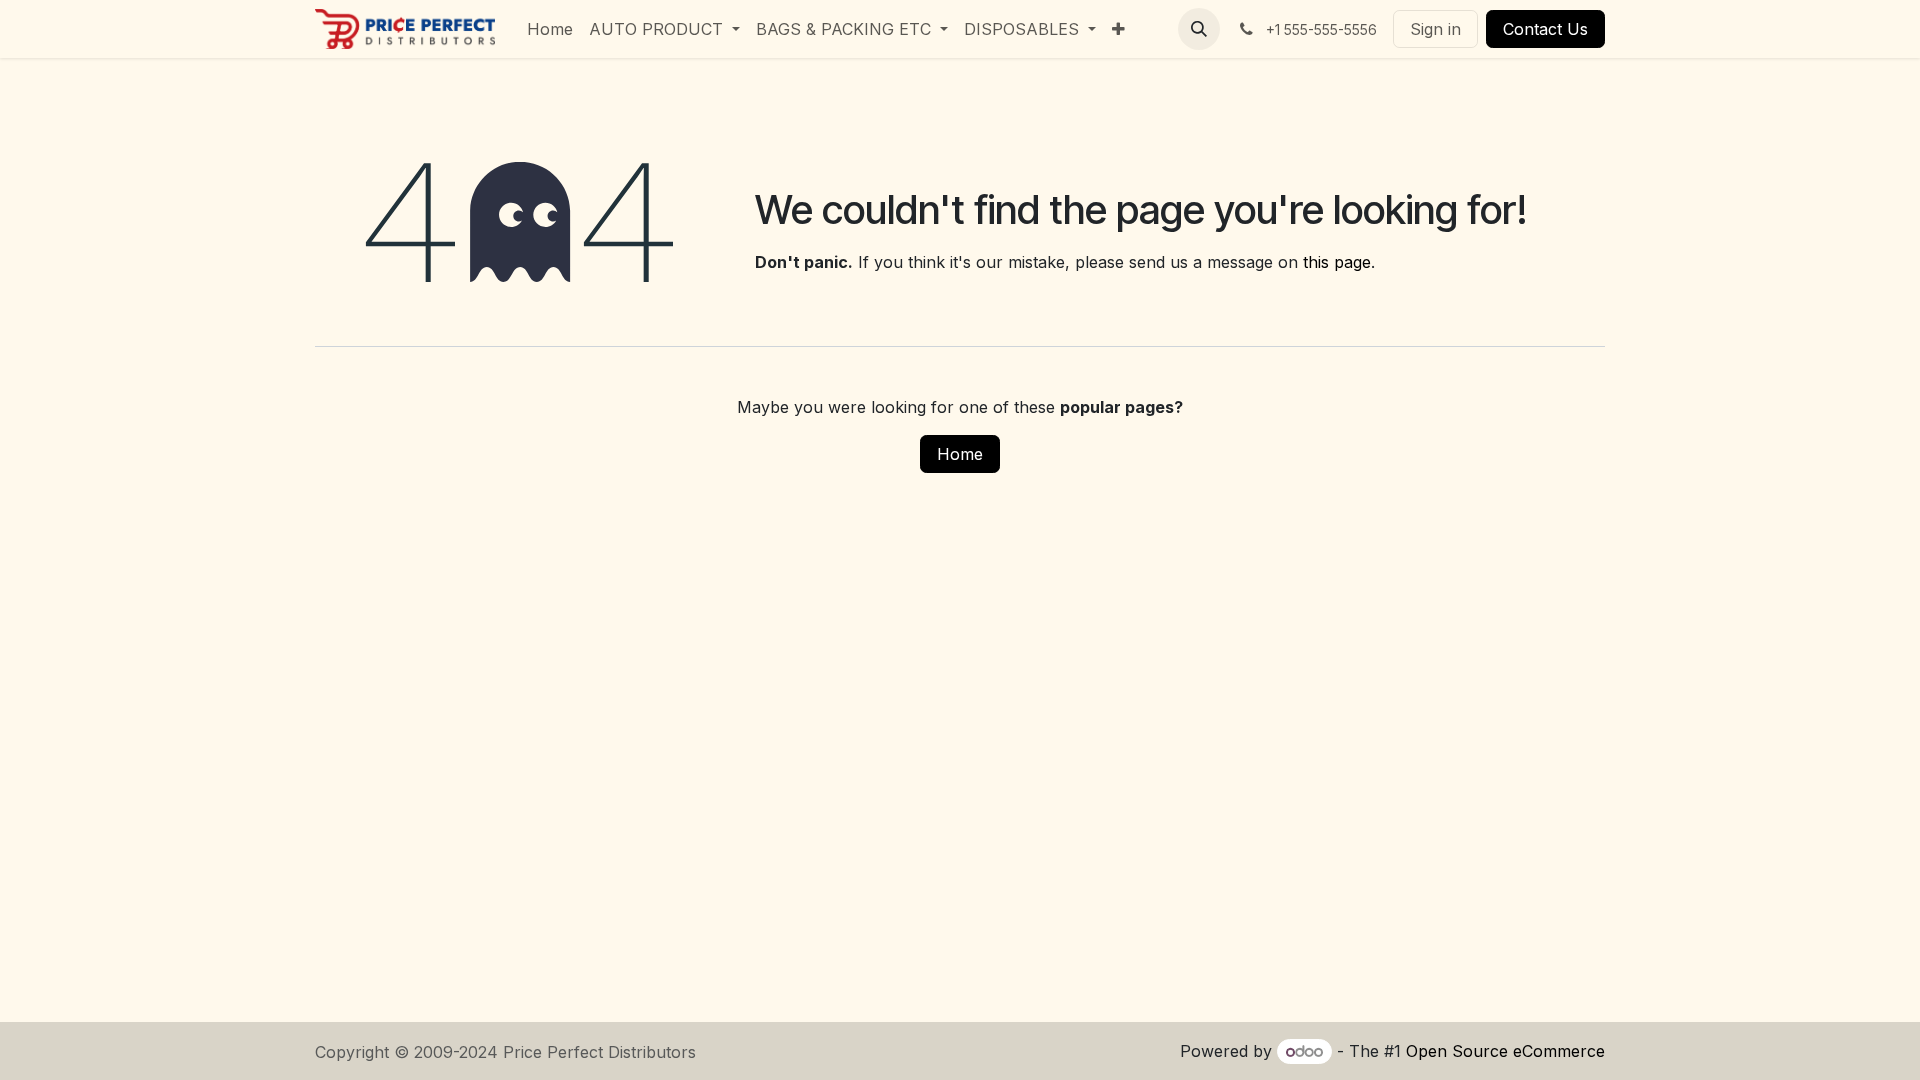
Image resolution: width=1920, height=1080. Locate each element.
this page (1337, 262)
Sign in (1435, 29)
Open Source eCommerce (1505, 1051)
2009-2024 (458, 1052)
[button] (1199, 29)
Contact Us (1545, 29)
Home (960, 454)
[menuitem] (550, 29)
